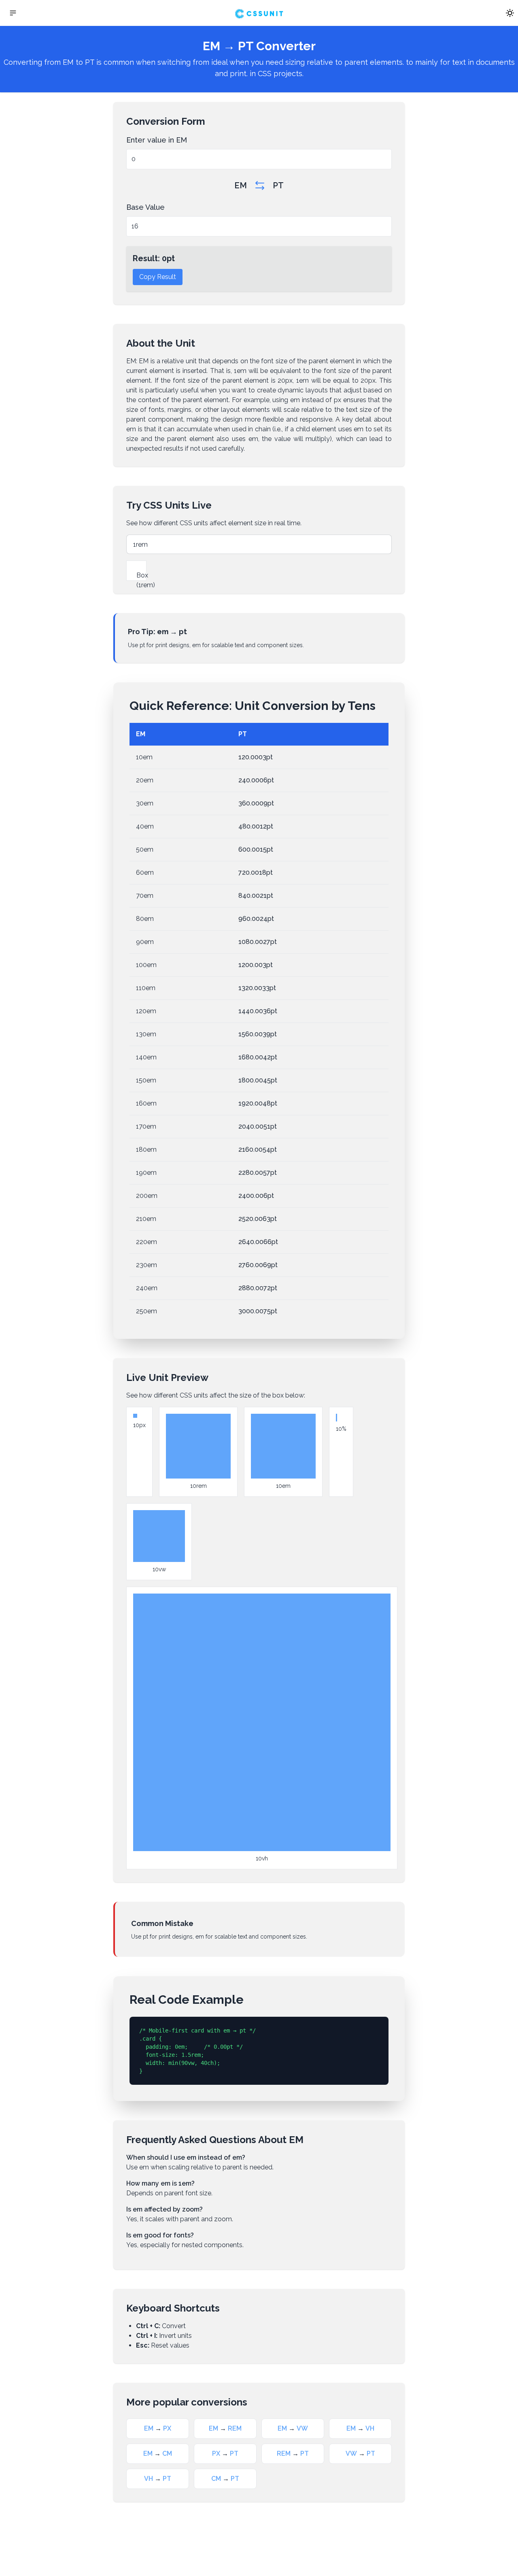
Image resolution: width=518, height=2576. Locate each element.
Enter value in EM (157, 140)
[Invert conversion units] (260, 185)
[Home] (259, 13)
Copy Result (158, 277)
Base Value (145, 207)
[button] (13, 13)
